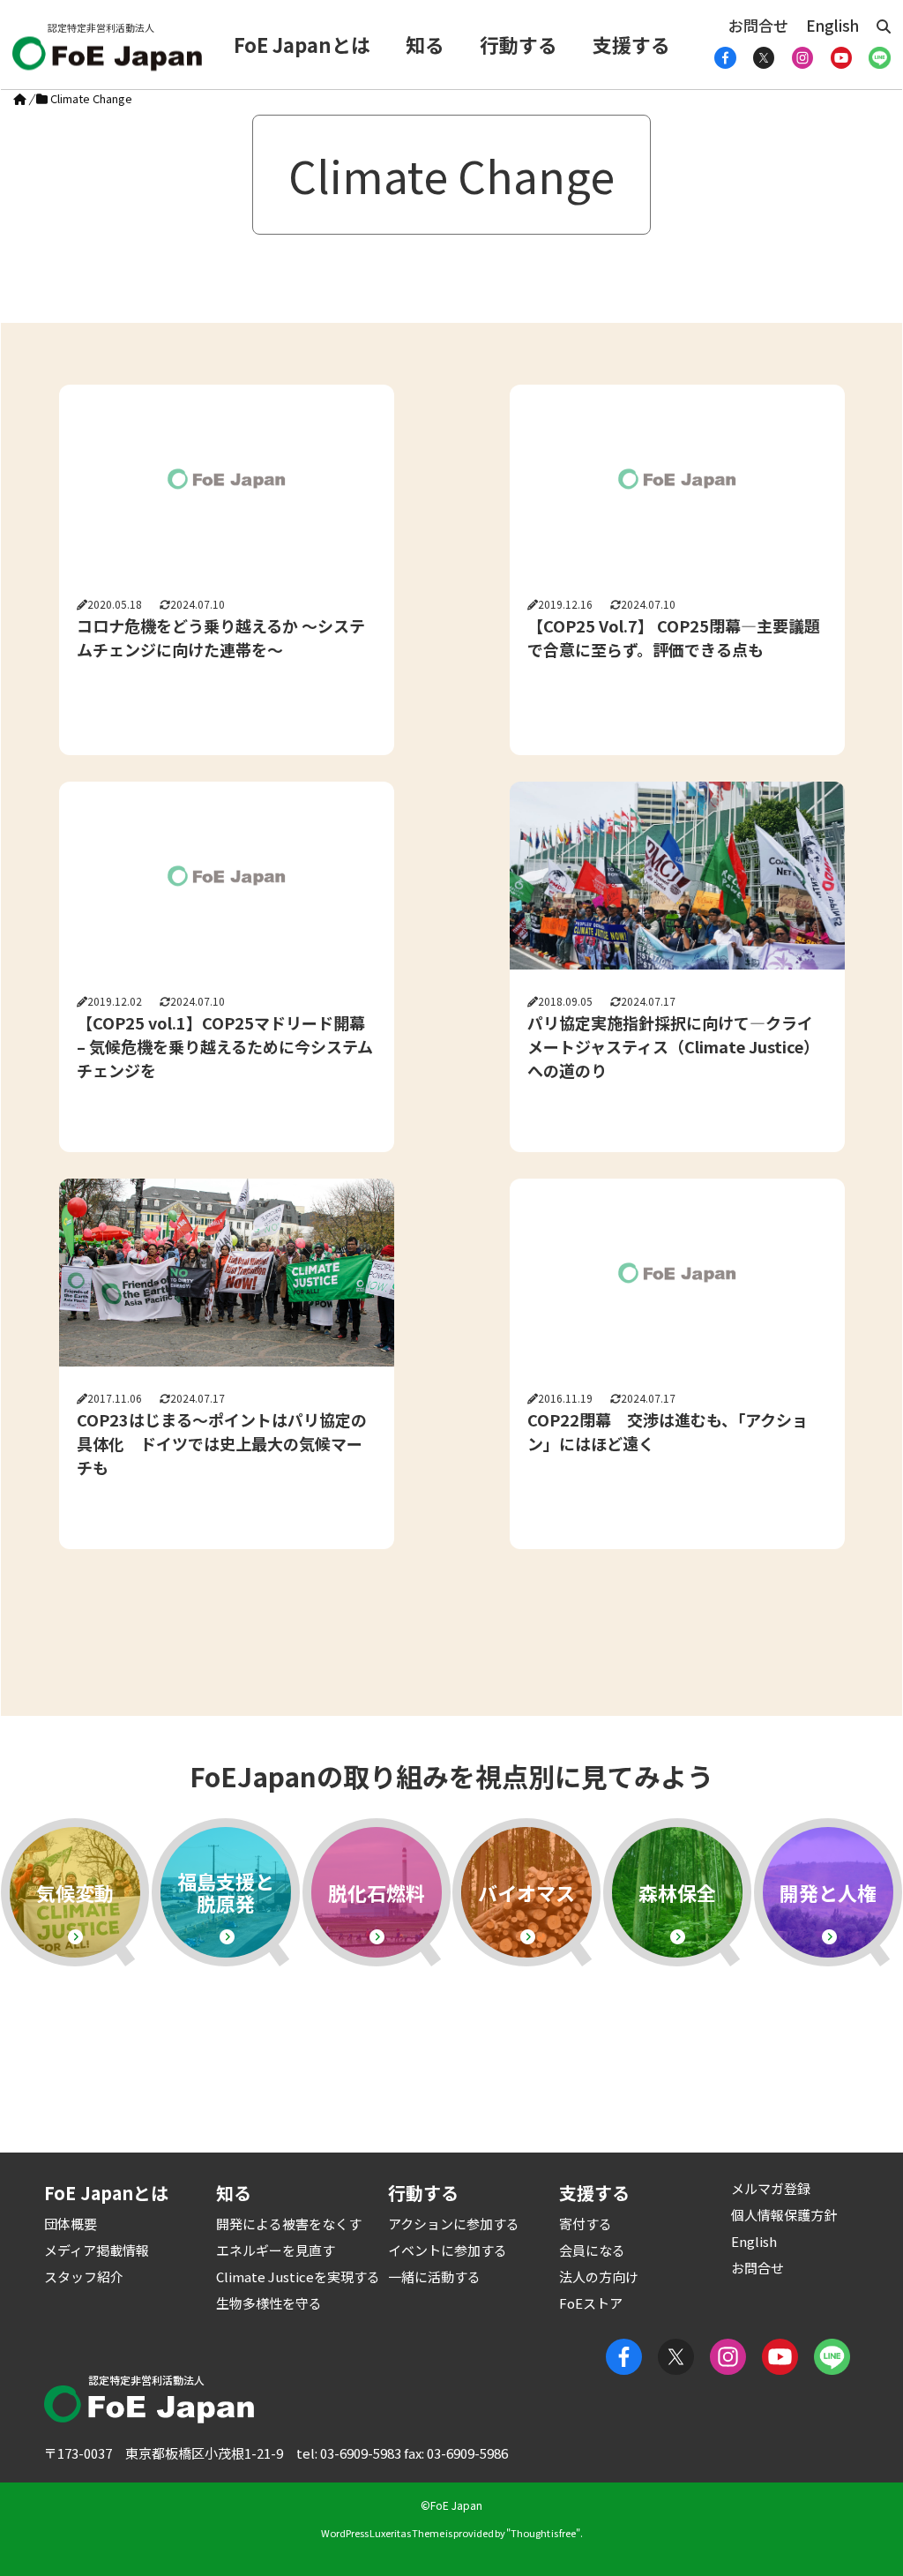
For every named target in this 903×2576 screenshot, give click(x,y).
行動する (519, 44)
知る (425, 44)
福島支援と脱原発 (226, 1892)
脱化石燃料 (377, 1892)
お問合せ (758, 25)
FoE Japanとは (302, 44)
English (832, 25)
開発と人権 (828, 1892)
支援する (631, 44)
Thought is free (543, 2533)
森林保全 (677, 1892)
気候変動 (75, 1892)
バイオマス (526, 1892)
